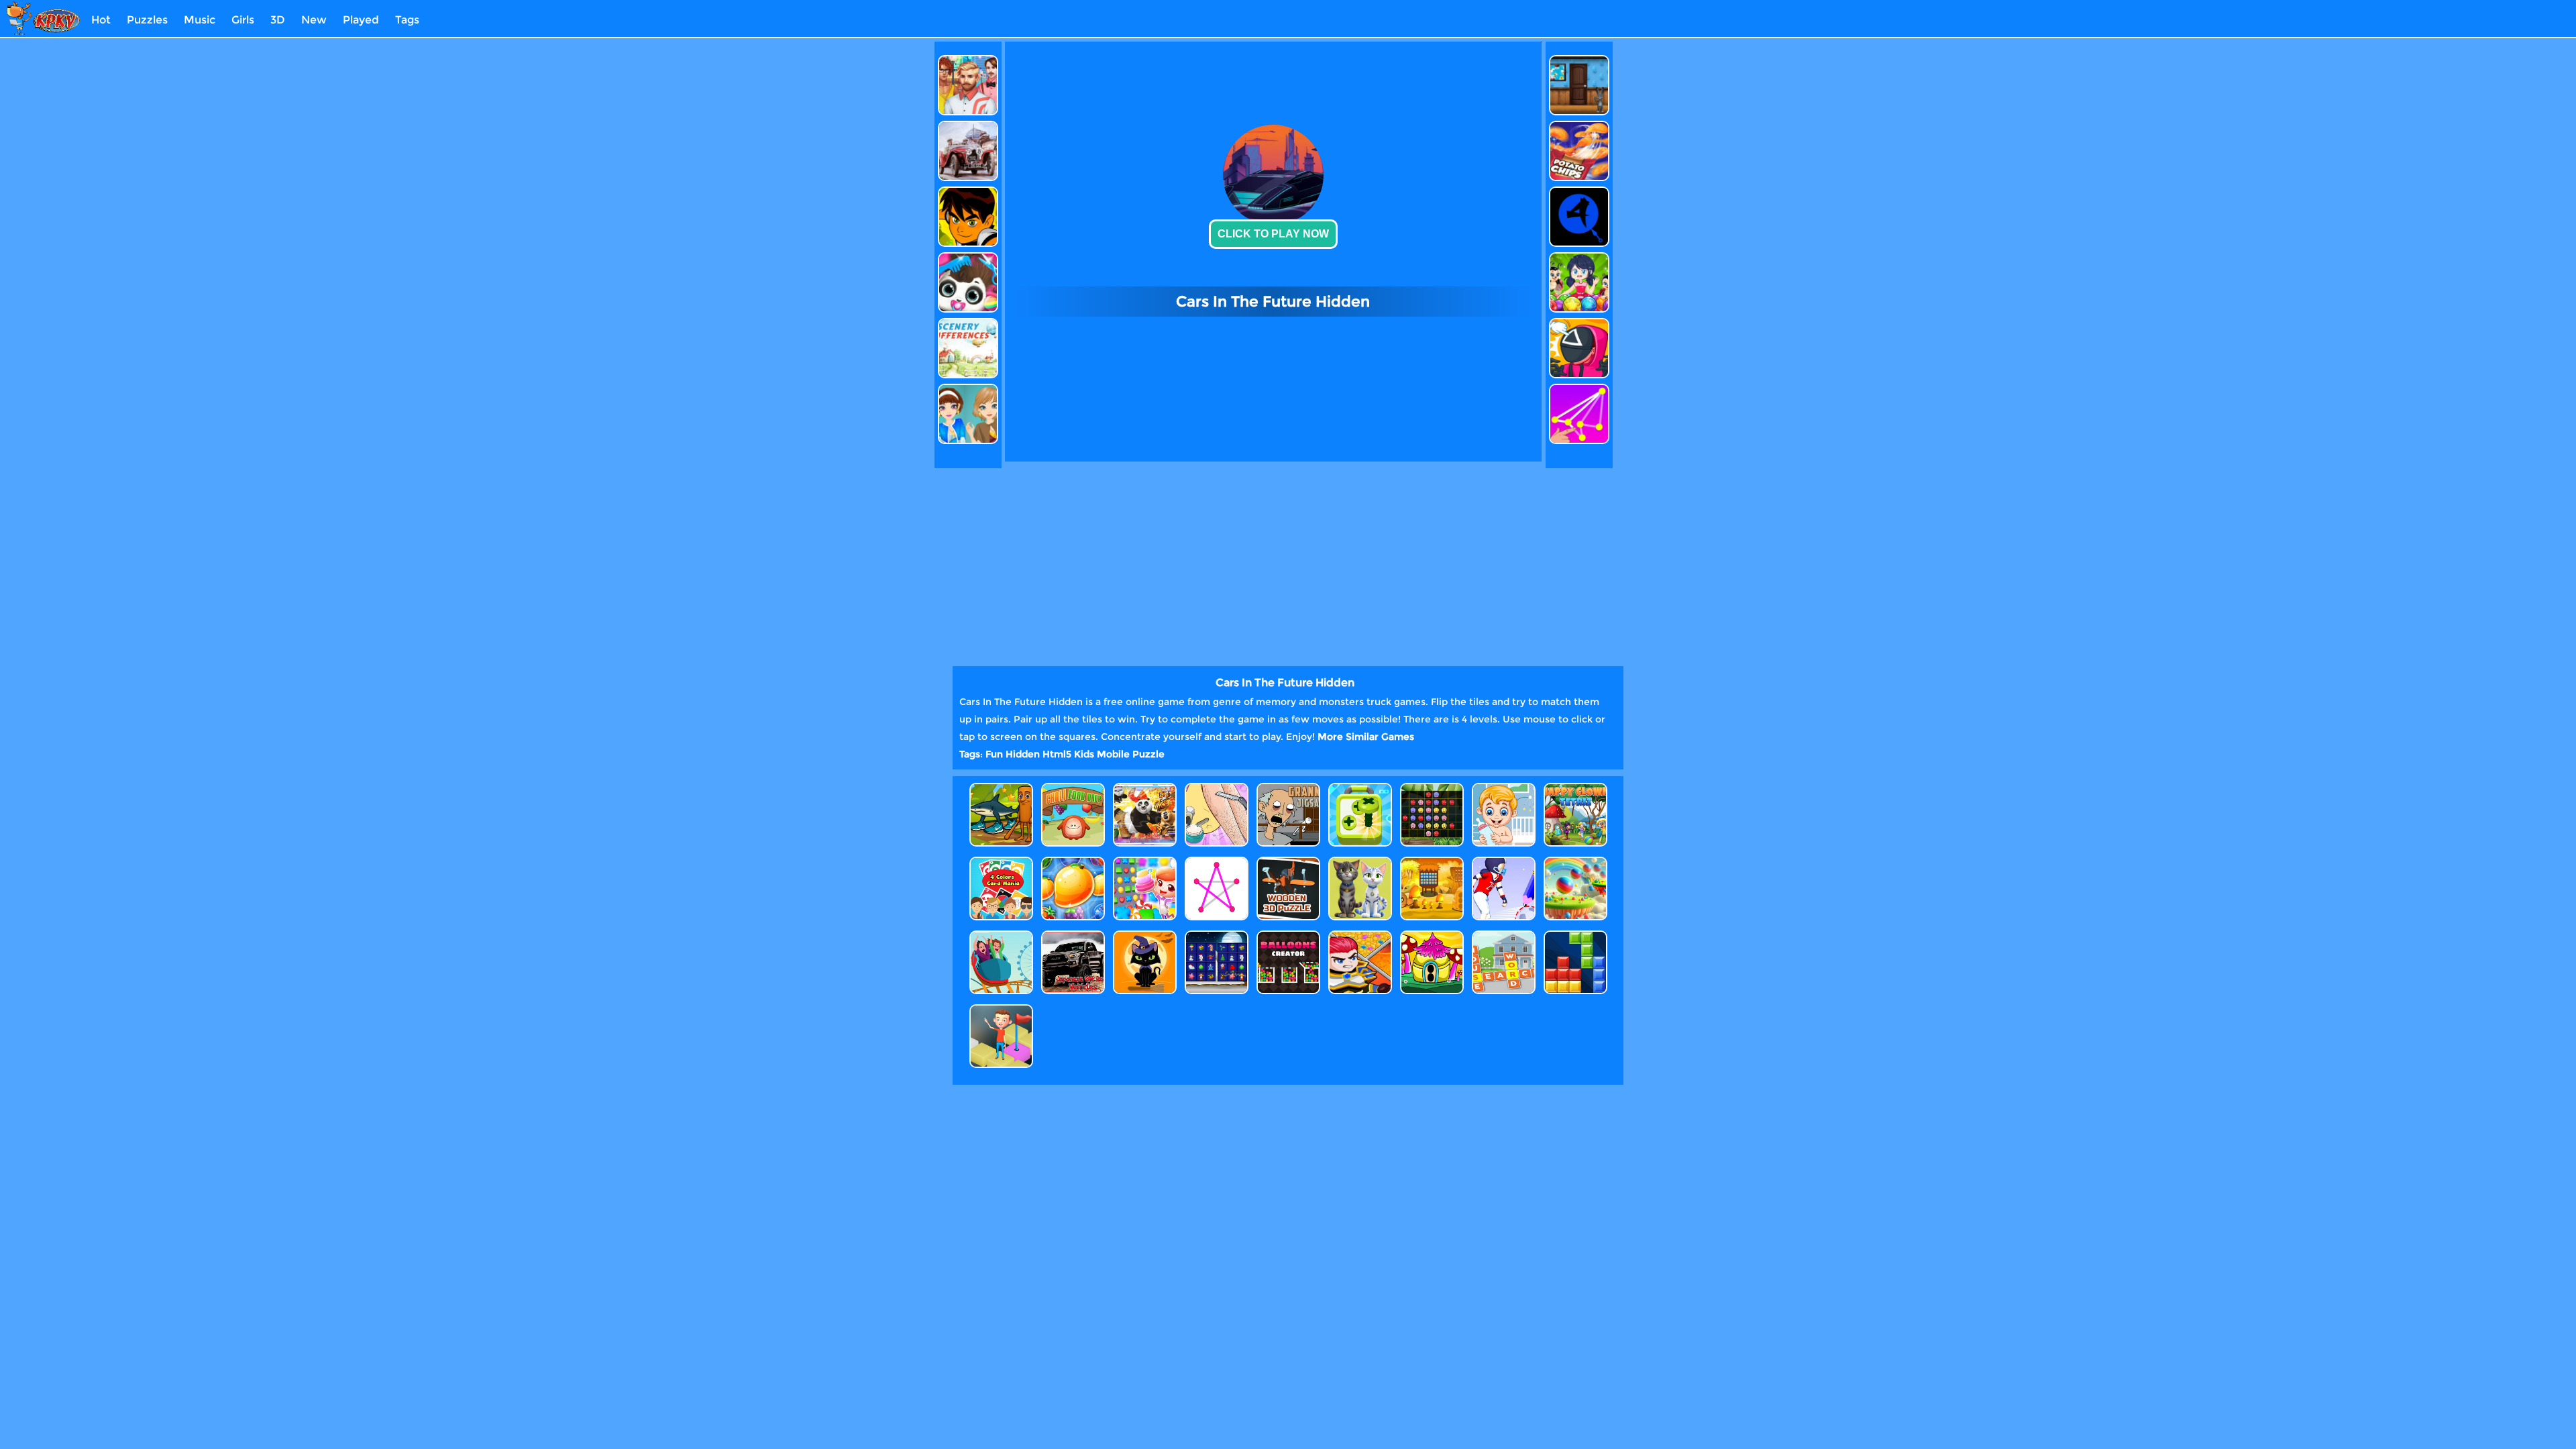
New (314, 20)
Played (361, 20)
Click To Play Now (1273, 234)
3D (278, 20)
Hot (101, 20)
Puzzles (147, 20)
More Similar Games (1366, 737)
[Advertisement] (874, 243)
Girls (243, 20)
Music (200, 20)
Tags (407, 20)
